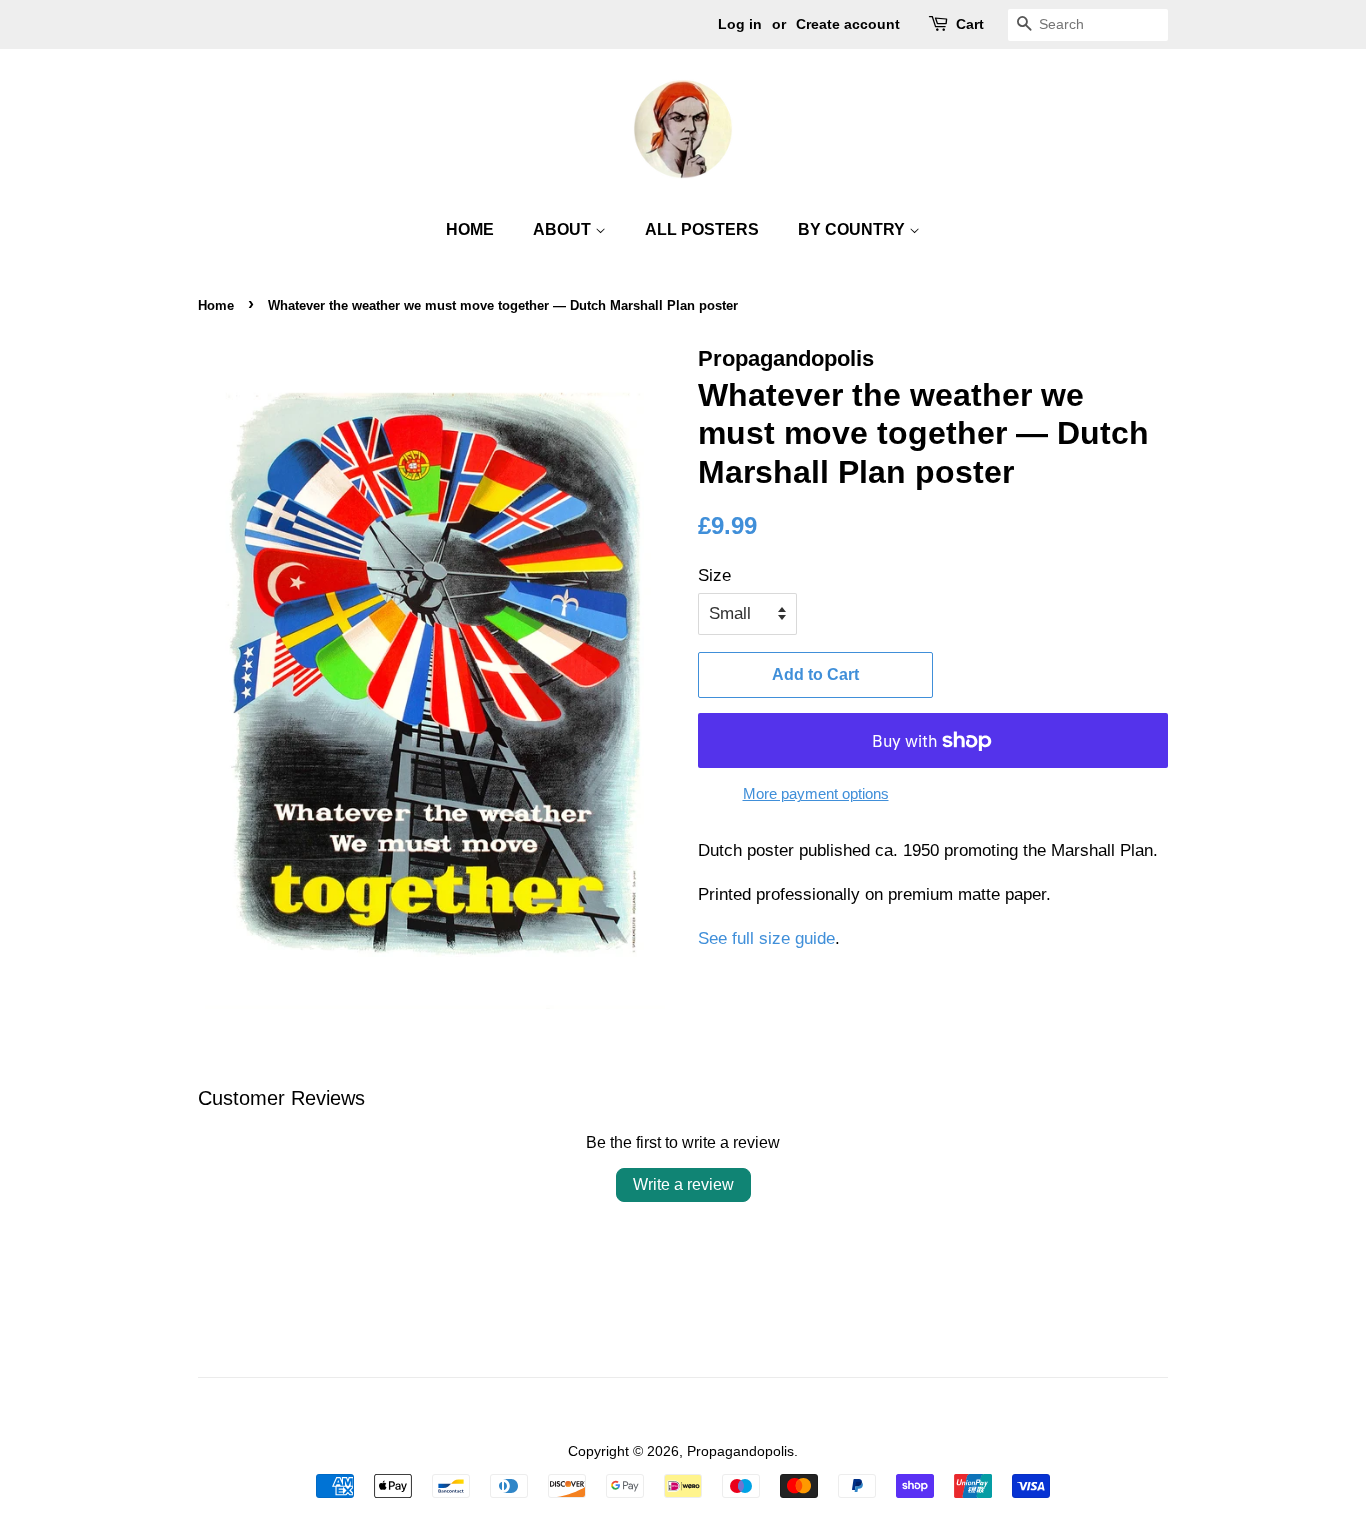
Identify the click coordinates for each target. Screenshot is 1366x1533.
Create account (848, 24)
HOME (470, 229)
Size (714, 575)
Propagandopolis (740, 1451)
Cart (970, 24)
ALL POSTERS (702, 229)
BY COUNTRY (853, 229)
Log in (740, 24)
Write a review (683, 1184)
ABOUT (564, 229)
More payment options (816, 793)
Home (216, 305)
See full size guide (766, 938)
